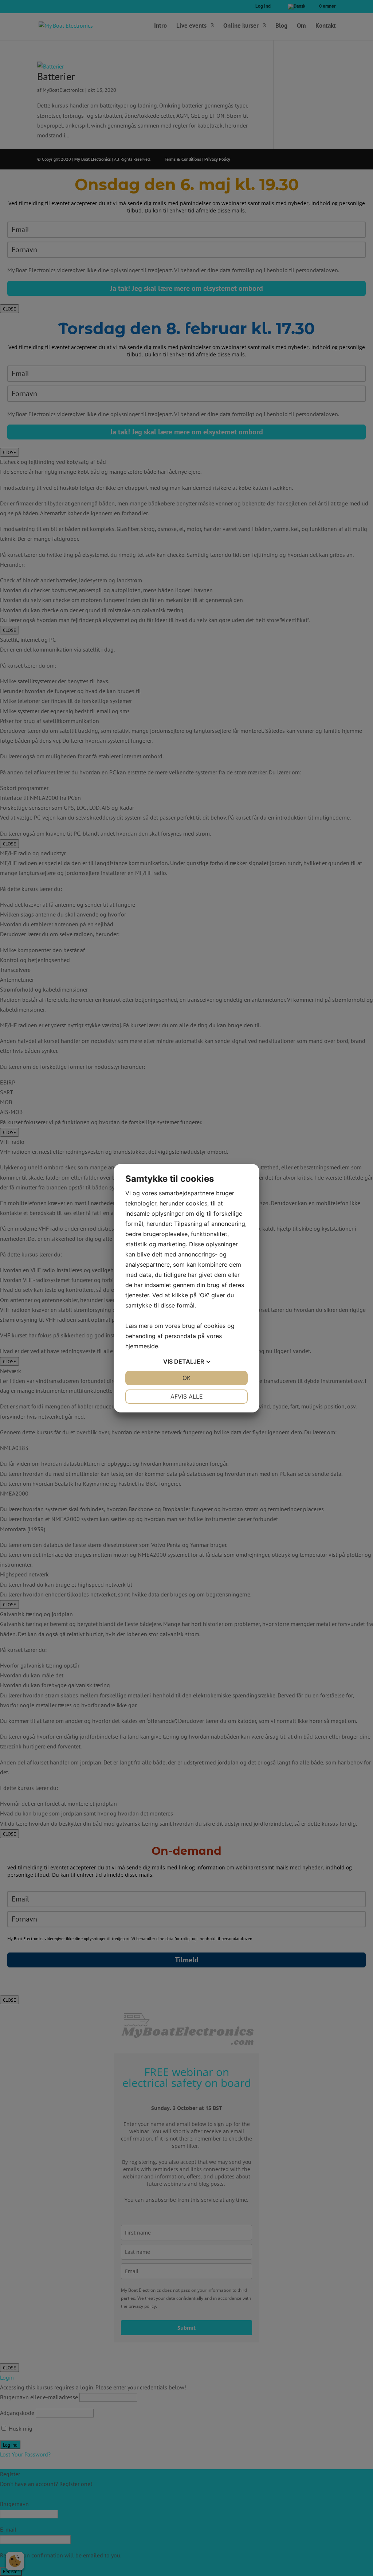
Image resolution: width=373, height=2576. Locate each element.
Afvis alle (187, 1396)
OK (186, 1378)
